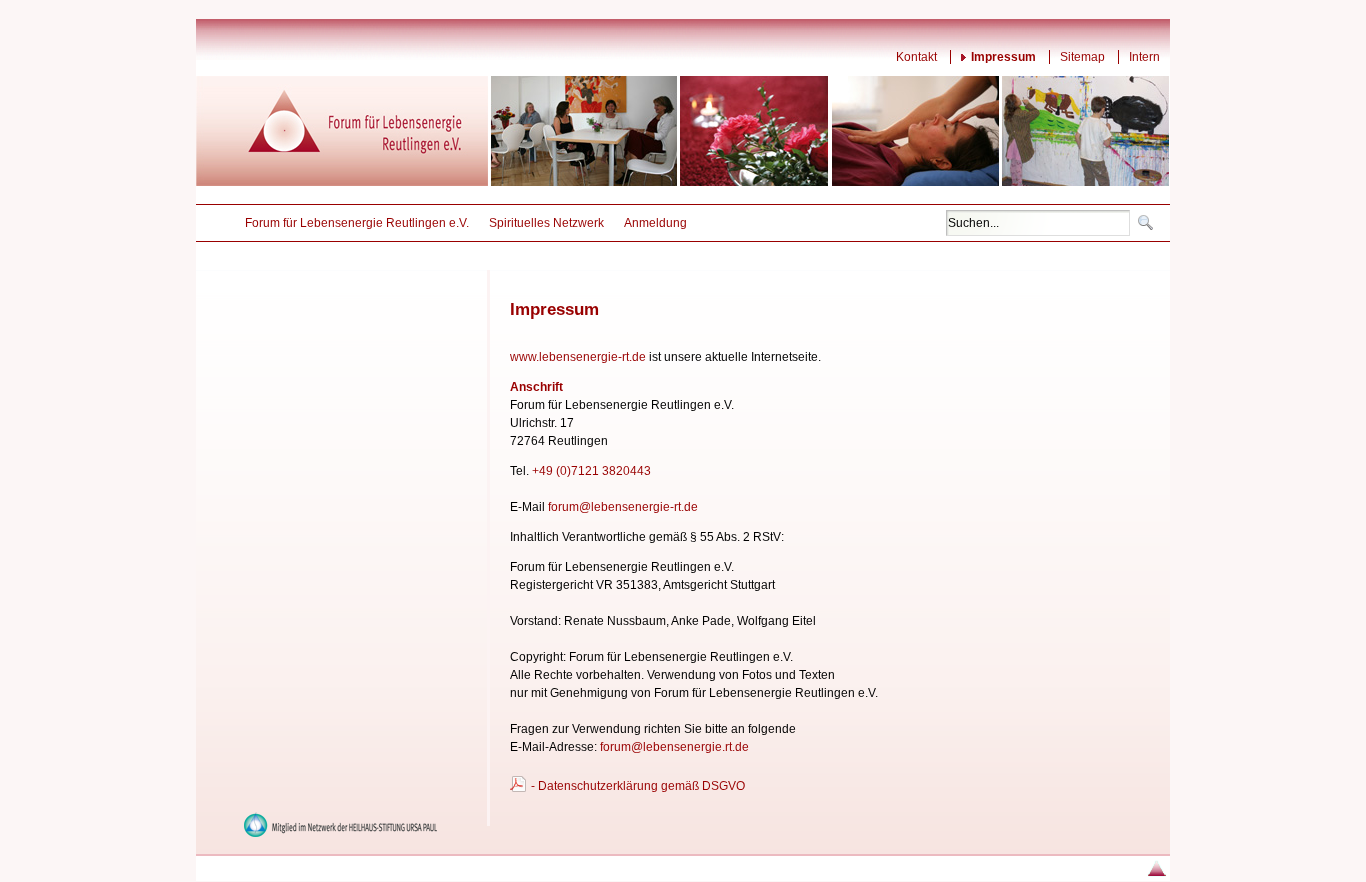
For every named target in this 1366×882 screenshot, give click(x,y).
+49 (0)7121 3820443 (591, 471)
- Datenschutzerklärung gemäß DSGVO (638, 786)
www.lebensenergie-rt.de (578, 357)
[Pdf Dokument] (518, 790)
